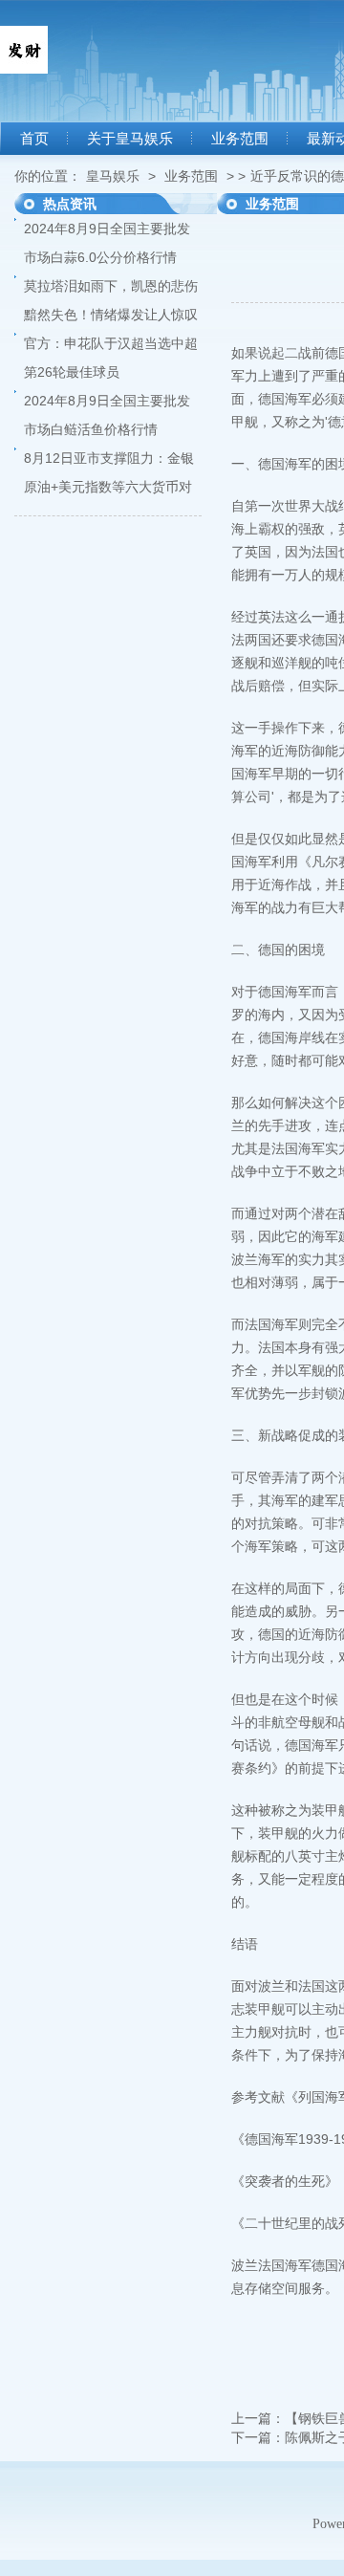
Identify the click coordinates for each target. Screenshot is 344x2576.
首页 (34, 139)
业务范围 (240, 139)
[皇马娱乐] (24, 69)
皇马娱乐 (113, 176)
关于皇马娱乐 (130, 139)
